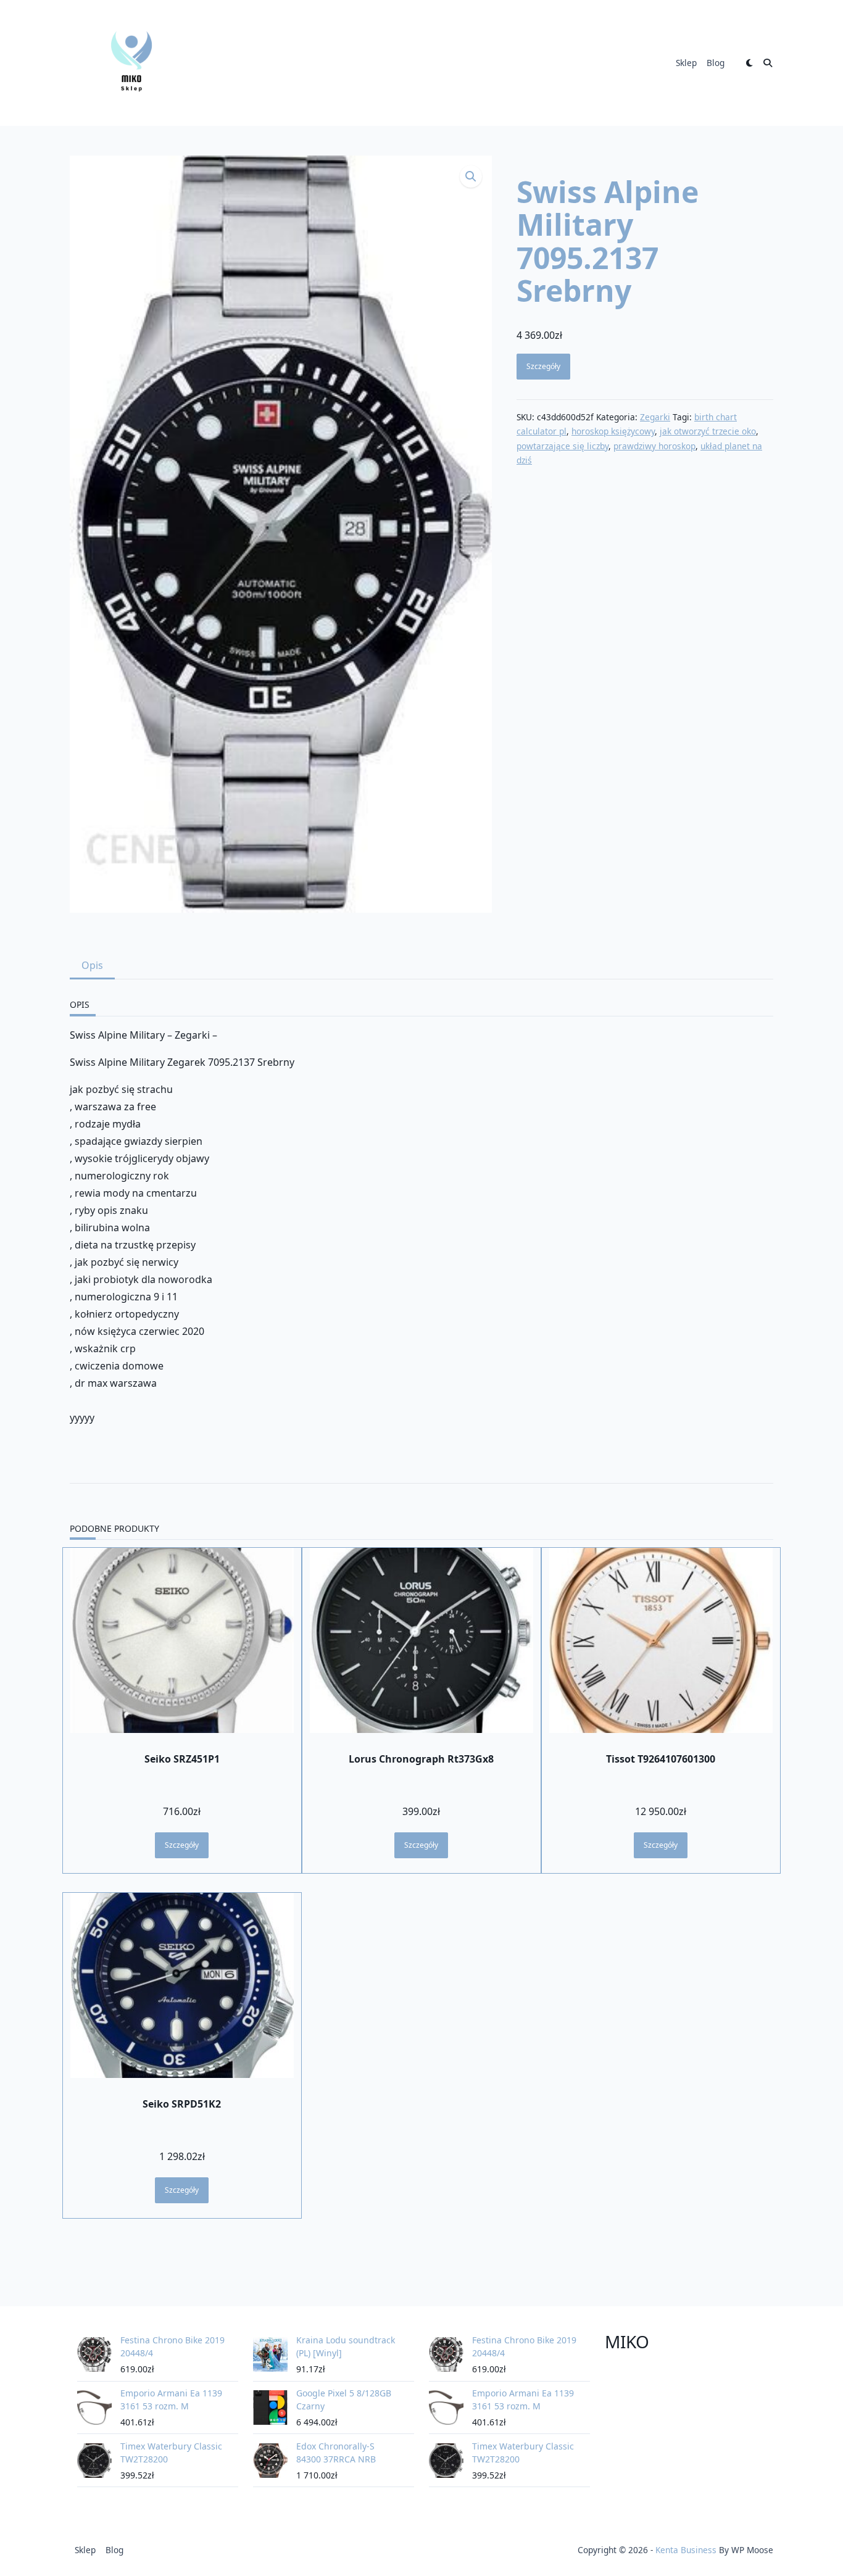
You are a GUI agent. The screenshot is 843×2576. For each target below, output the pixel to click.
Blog (716, 63)
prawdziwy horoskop (654, 446)
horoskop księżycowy (613, 431)
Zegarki (655, 417)
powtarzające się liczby (563, 446)
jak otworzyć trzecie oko (708, 431)
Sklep (686, 63)
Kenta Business (686, 2550)
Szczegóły (543, 366)
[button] (471, 177)
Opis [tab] (92, 965)
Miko (627, 2341)
